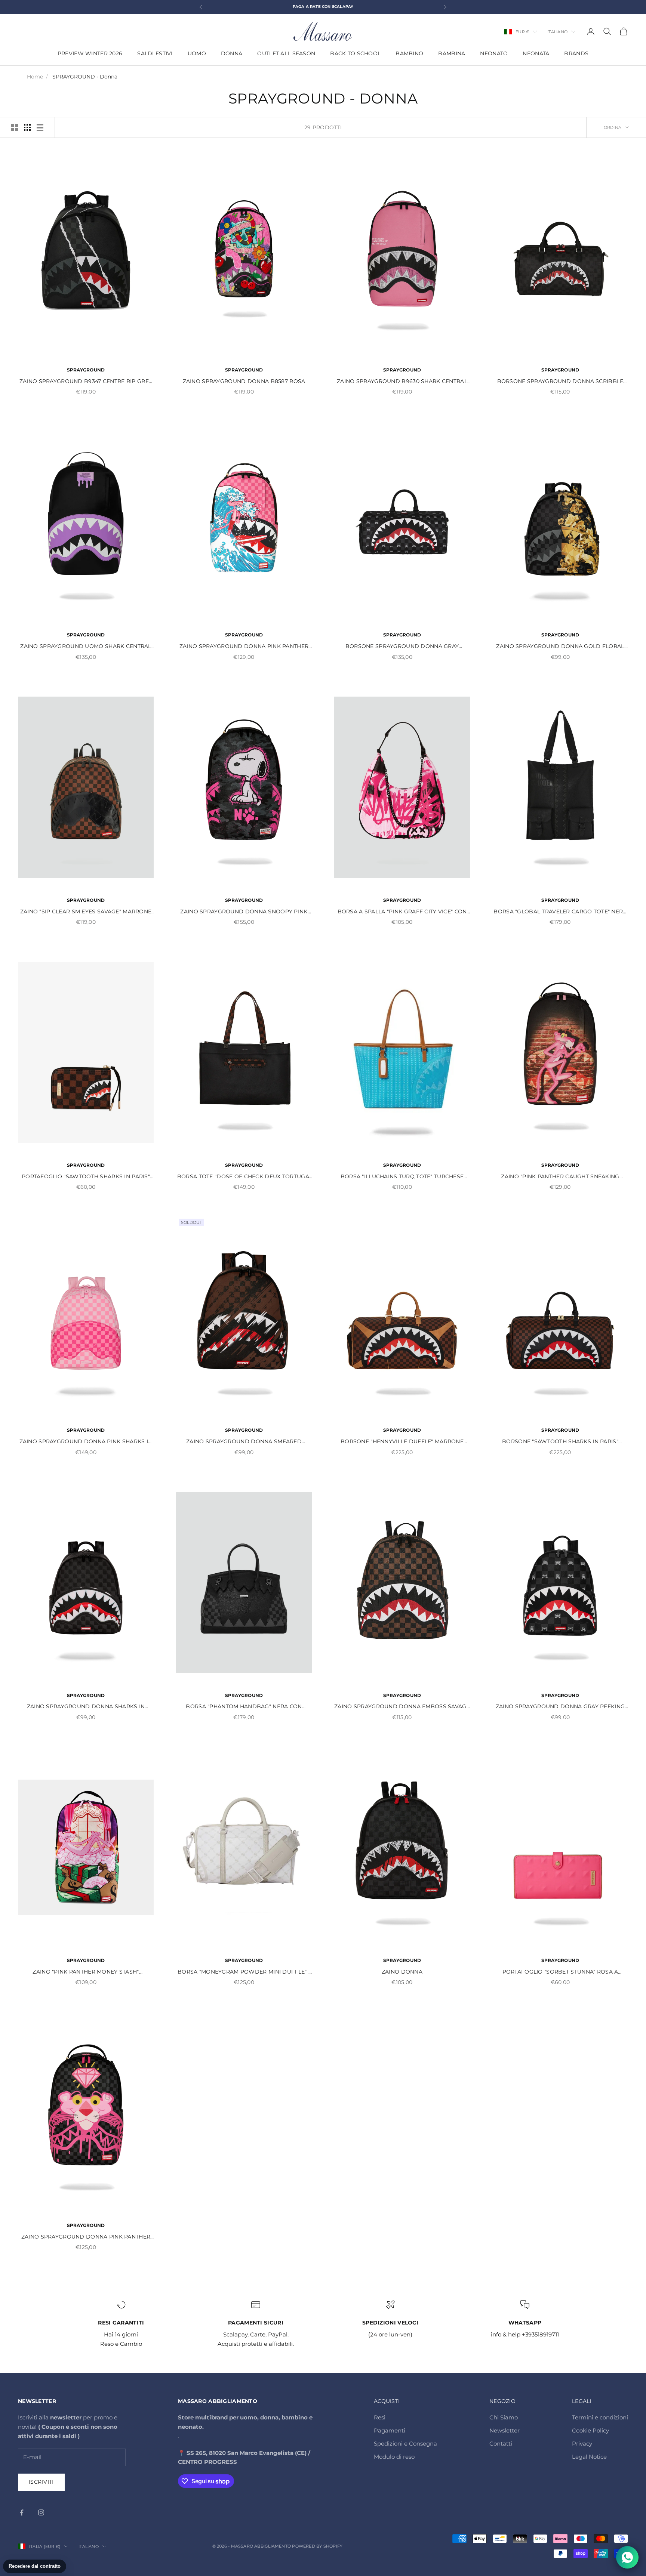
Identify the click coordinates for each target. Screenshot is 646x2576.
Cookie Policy (590, 2430)
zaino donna (402, 1972)
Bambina (452, 53)
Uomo (197, 53)
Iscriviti (41, 2482)
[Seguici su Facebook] (22, 2512)
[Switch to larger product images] (15, 127)
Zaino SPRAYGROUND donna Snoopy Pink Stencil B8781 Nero (244, 912)
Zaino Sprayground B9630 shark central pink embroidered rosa (402, 382)
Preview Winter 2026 (90, 53)
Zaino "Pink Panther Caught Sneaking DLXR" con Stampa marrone (560, 1177)
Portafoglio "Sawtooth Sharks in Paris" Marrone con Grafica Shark (86, 1177)
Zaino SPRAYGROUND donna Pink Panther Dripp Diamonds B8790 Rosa (86, 2237)
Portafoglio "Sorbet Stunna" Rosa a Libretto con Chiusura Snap (560, 1972)
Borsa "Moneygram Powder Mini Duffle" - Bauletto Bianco (244, 1972)
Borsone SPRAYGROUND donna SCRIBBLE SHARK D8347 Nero (560, 382)
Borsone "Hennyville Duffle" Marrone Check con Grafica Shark (402, 1442)
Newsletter (505, 2430)
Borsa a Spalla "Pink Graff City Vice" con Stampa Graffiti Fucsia (402, 912)
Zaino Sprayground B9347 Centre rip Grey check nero (86, 382)
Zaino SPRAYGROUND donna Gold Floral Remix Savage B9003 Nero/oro (560, 647)
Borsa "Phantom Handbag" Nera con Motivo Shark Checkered (244, 1707)
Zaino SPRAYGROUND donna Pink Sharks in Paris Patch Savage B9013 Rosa (86, 1442)
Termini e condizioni (600, 2417)
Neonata (536, 53)
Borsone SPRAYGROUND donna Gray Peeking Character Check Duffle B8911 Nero (402, 647)
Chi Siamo (504, 2417)
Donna (232, 53)
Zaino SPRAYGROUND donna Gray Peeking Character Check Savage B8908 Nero (560, 1707)
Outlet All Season (286, 53)
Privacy (582, 2444)
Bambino (409, 53)
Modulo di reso (394, 2457)
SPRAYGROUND (86, 370)
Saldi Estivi (155, 53)
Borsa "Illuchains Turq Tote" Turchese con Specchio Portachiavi (402, 1177)
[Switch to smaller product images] (27, 127)
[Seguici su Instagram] (41, 2512)
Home (35, 77)
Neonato (494, 53)
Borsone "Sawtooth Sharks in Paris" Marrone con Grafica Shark (560, 1442)
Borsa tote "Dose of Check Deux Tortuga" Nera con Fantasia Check (244, 1177)
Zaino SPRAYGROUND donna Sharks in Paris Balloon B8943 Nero (86, 1707)
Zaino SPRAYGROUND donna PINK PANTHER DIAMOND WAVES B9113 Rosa (244, 647)
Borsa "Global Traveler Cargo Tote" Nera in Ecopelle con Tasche (560, 912)
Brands (576, 53)
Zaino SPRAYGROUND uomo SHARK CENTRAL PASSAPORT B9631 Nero (86, 647)
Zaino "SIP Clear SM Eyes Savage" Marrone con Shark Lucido (86, 912)
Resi (380, 2417)
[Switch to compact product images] (40, 127)
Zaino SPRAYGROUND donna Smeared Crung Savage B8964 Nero (244, 1442)
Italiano (557, 32)
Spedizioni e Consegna (405, 2444)
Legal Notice (589, 2457)
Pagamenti (390, 2430)
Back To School (355, 53)
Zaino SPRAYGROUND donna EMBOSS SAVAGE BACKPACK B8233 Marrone (402, 1707)
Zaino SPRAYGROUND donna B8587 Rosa (244, 381)
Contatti (501, 2444)
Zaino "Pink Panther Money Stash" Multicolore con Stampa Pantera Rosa (86, 1972)
